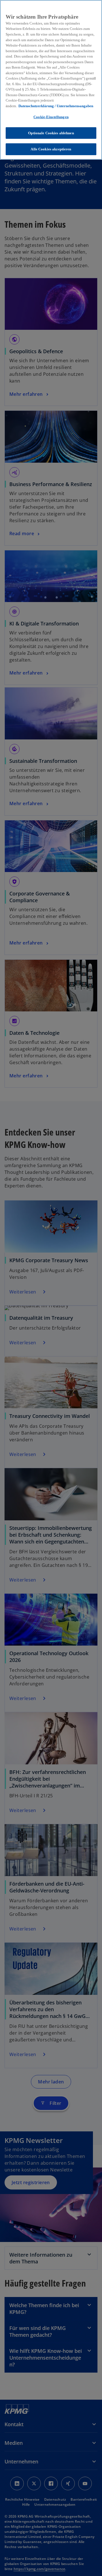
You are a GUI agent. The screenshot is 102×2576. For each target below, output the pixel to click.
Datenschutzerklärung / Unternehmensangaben (56, 106)
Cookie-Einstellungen (51, 117)
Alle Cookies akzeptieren (51, 149)
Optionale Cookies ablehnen (51, 133)
